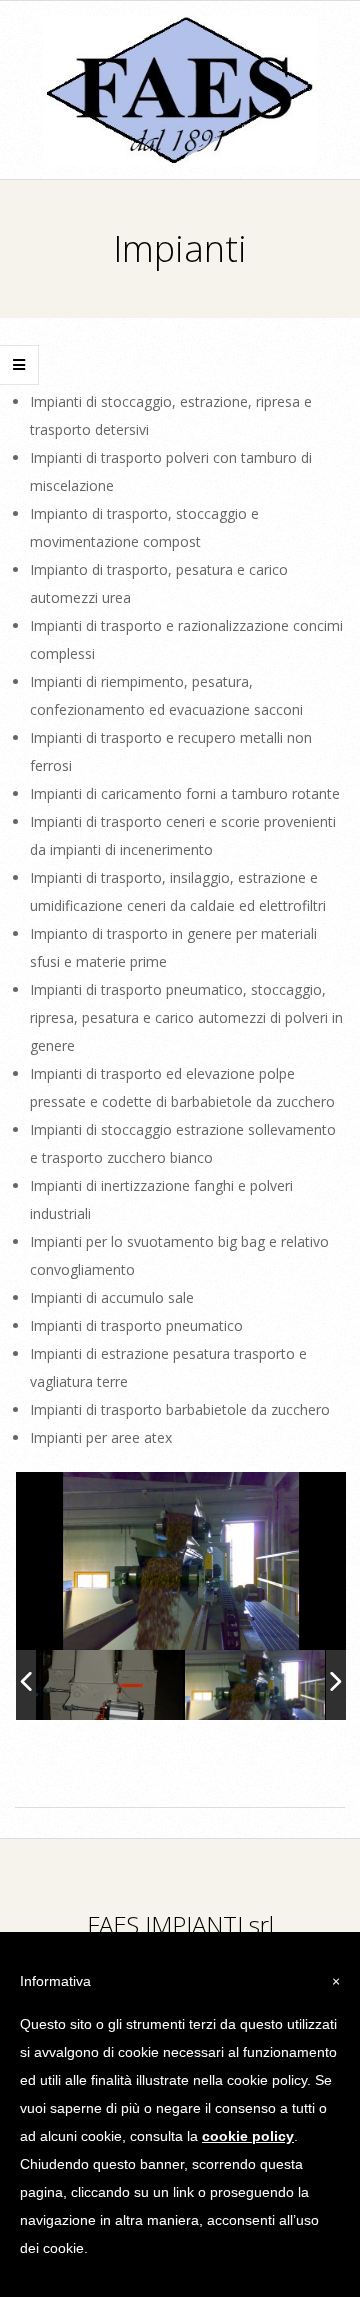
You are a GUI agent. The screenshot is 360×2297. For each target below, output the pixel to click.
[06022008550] (255, 1684)
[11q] (113, 1684)
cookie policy (248, 2136)
